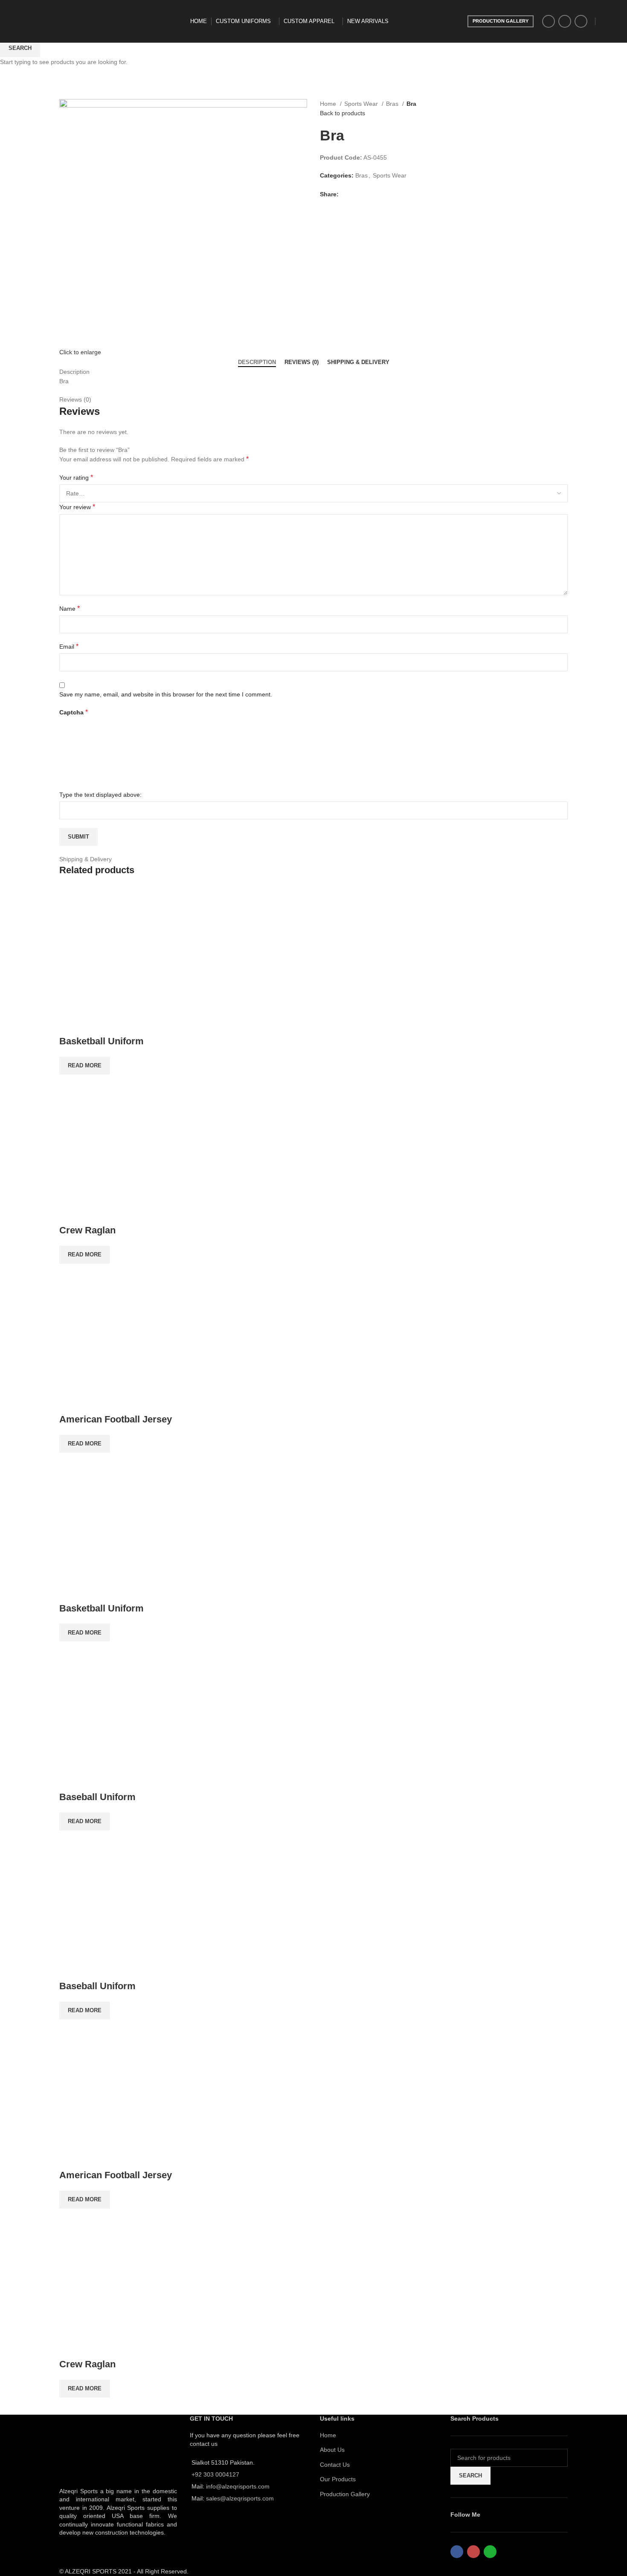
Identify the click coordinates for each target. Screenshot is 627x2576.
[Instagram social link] (565, 21)
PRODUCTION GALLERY (501, 21)
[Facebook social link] (549, 21)
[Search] (602, 21)
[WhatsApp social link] (581, 21)
